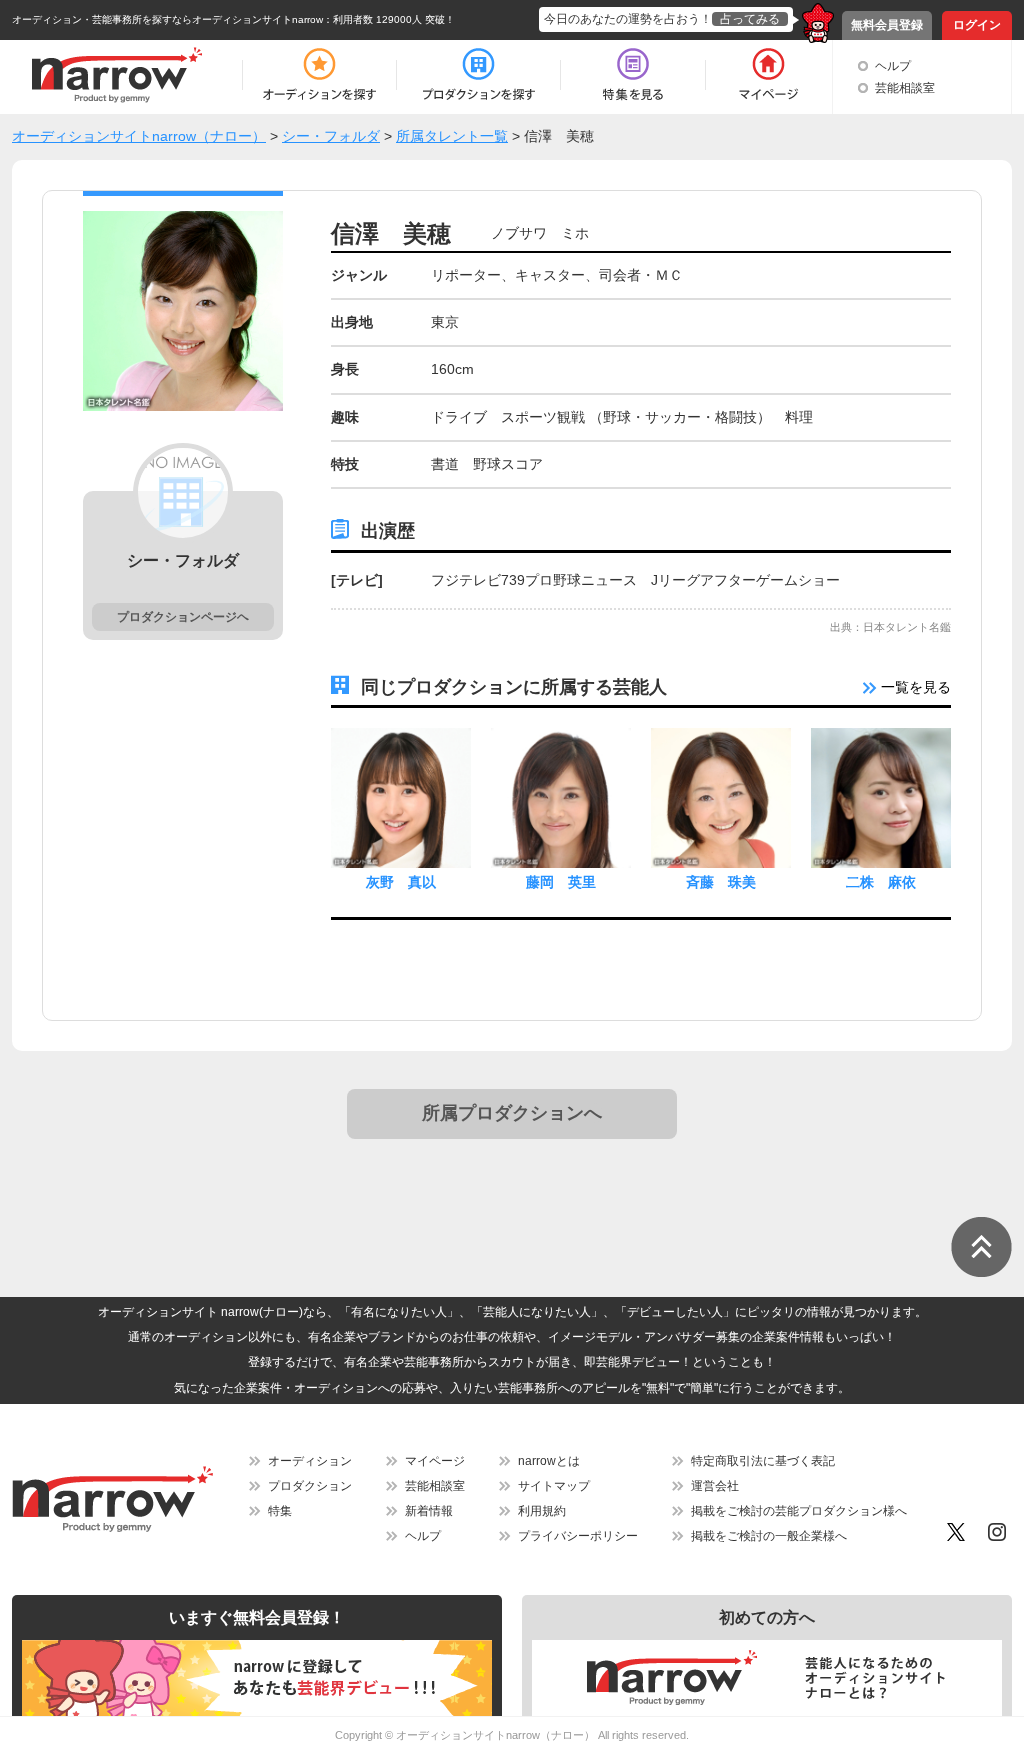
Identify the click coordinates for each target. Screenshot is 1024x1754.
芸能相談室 (905, 88)
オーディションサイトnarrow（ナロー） (495, 1735)
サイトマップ (554, 1486)
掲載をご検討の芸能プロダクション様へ (799, 1511)
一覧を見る (914, 687)
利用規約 (542, 1511)
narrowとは (549, 1461)
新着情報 (429, 1511)
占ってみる (750, 19)
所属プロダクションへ (512, 1113)
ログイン (977, 25)
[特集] (633, 75)
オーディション (310, 1461)
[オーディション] (319, 75)
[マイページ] (767, 75)
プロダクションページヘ (183, 617)
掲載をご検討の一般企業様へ (769, 1536)
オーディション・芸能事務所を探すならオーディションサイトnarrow (167, 19)
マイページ (435, 1461)
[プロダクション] (478, 75)
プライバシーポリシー (578, 1536)
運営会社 (715, 1486)
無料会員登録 (887, 25)
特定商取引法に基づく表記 (763, 1461)
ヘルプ (893, 66)
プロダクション (310, 1486)
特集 (280, 1511)
